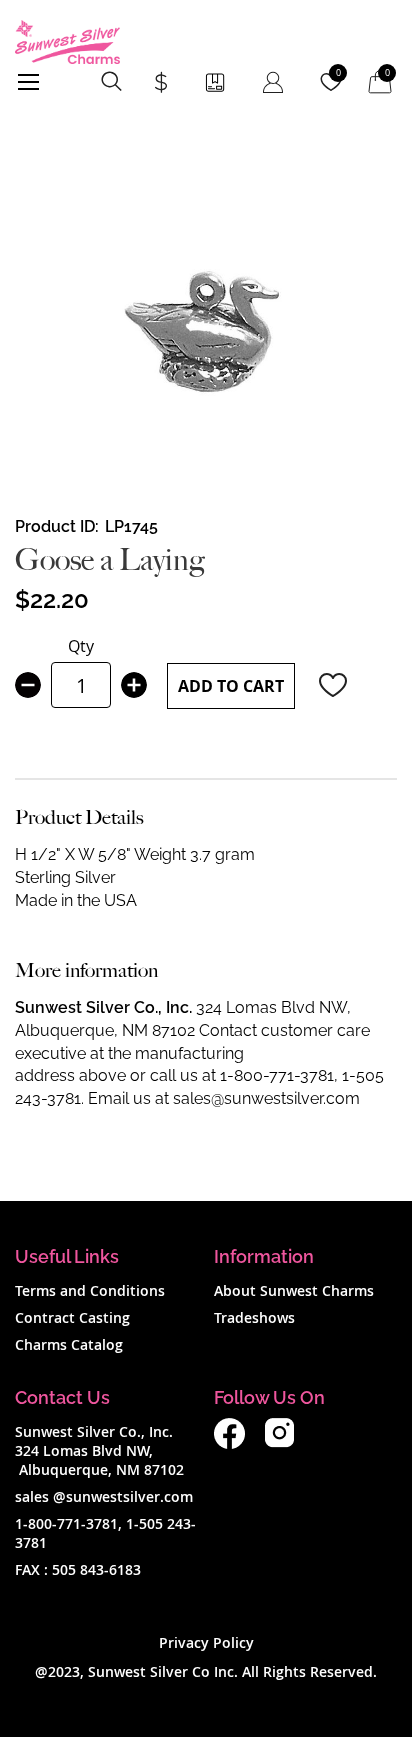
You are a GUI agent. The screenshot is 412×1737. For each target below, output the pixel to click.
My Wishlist (338, 73)
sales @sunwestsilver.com (104, 1496)
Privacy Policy (206, 1642)
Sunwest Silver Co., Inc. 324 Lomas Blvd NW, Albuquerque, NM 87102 (99, 1450)
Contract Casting (72, 1317)
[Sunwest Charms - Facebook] (229, 1443)
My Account (273, 82)
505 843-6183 (96, 1569)
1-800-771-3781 (277, 1075)
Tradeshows (254, 1317)
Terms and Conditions (90, 1290)
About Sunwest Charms (294, 1290)
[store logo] (67, 42)
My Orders (215, 82)
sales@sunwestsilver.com (266, 1098)
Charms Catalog (69, 1344)
